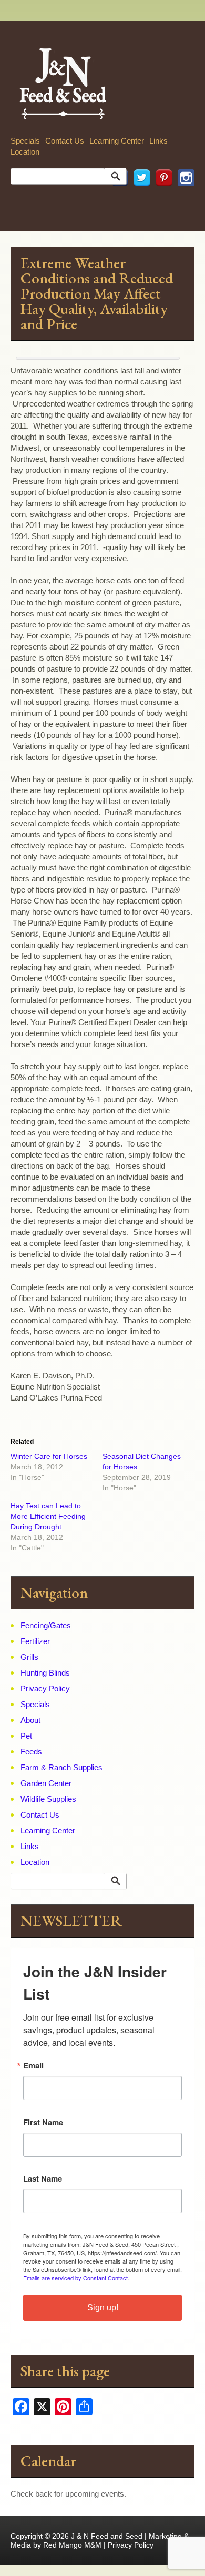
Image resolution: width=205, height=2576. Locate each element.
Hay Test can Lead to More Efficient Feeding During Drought (48, 1516)
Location (25, 152)
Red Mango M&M (72, 2545)
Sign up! (103, 2308)
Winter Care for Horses (49, 1456)
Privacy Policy (45, 1688)
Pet (26, 1736)
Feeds (31, 1752)
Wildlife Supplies (48, 1799)
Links (158, 141)
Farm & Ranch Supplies (61, 1767)
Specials (25, 141)
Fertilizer (35, 1641)
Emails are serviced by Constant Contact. (76, 2278)
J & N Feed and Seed (107, 2536)
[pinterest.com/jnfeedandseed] (161, 201)
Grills (29, 1657)
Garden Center (46, 1783)
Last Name (43, 2179)
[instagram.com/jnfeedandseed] (183, 201)
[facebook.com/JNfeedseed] (117, 201)
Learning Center (117, 141)
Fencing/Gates (46, 1625)
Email (33, 2066)
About (30, 1720)
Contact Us (65, 141)
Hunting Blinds (45, 1673)
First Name (43, 2122)
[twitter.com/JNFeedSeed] (139, 201)
